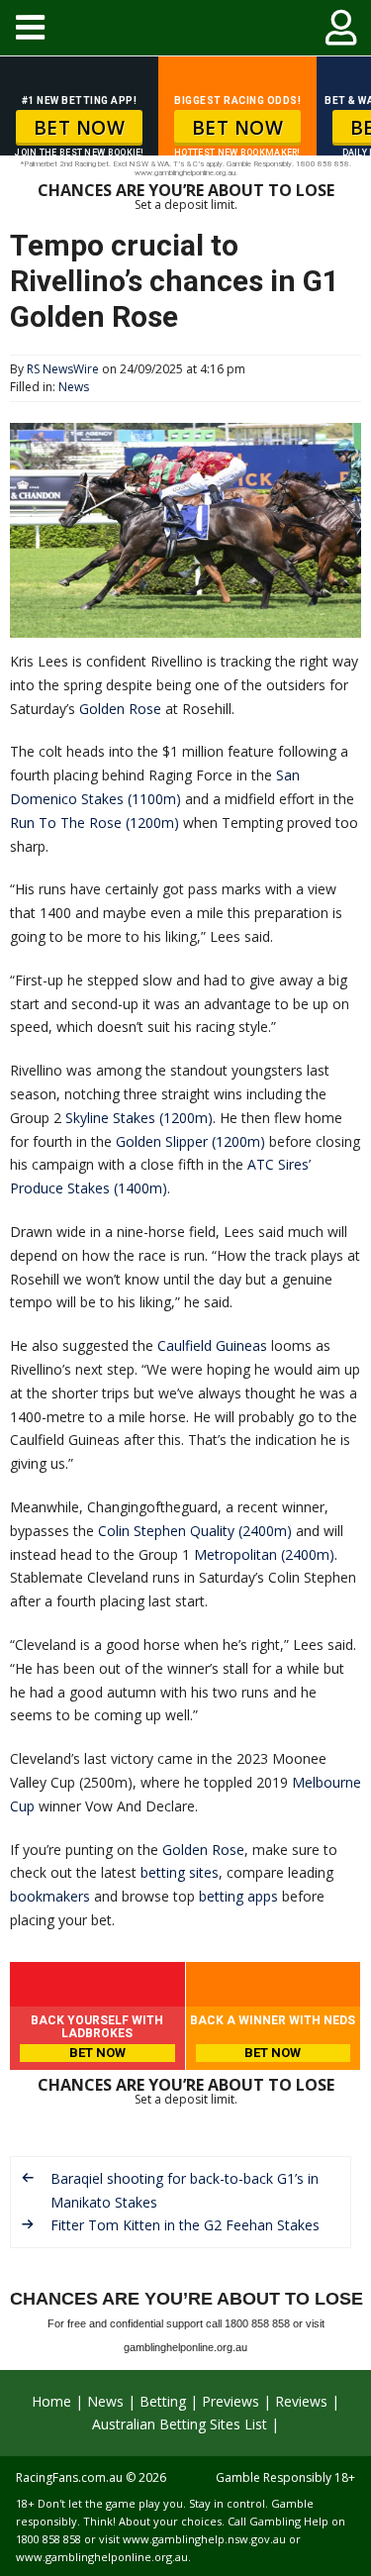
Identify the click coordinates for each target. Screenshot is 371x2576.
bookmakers (50, 1896)
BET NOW (80, 128)
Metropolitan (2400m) (264, 1554)
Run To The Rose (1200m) (94, 823)
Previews (231, 2401)
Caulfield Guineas (212, 1345)
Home (51, 2401)
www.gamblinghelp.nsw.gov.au (204, 2539)
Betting (163, 2401)
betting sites (180, 1872)
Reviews (301, 2401)
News (74, 387)
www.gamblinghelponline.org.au (102, 2557)
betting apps (238, 1896)
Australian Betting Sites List (180, 2424)
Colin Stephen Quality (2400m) (195, 1531)
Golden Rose (120, 709)
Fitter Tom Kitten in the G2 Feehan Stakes (185, 2225)
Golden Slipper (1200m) (190, 1141)
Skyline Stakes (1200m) (139, 1118)
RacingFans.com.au (69, 2477)
